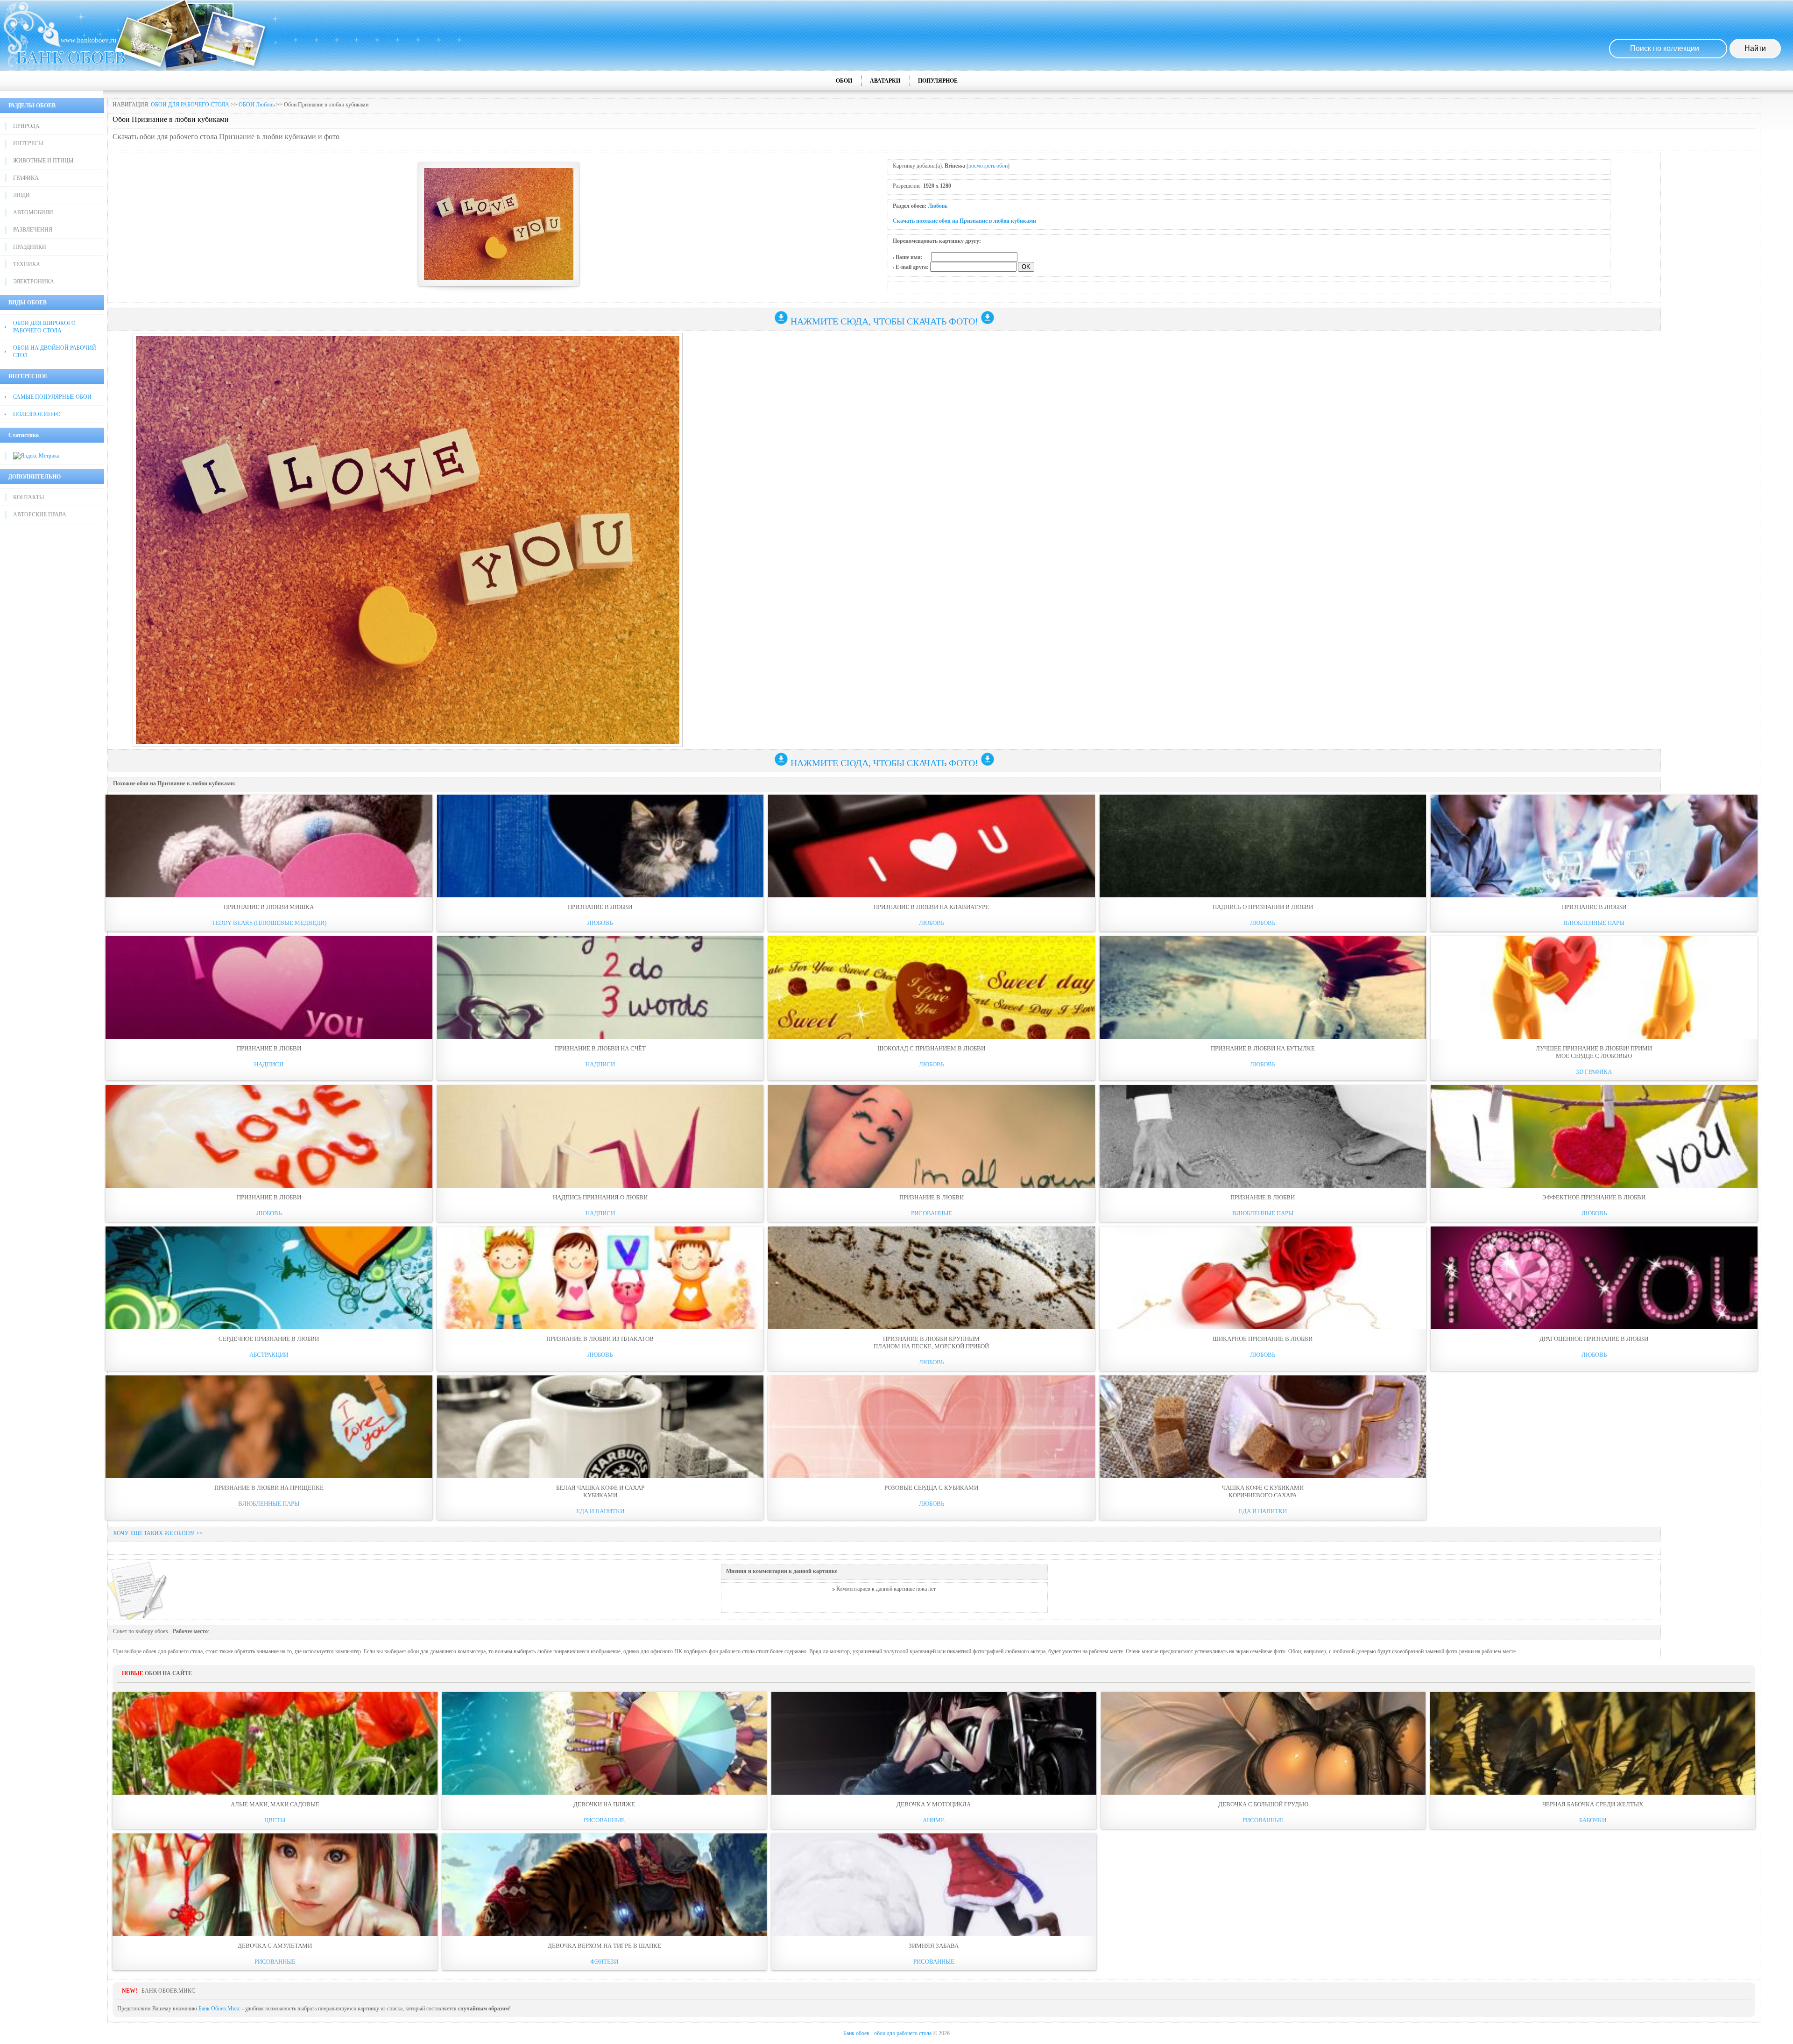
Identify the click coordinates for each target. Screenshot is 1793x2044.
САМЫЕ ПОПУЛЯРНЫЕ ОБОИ (52, 397)
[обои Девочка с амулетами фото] (275, 1885)
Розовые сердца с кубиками (931, 1488)
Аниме (934, 1820)
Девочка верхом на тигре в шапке (604, 1946)
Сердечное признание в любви (269, 1339)
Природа (26, 126)
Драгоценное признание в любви (1594, 1339)
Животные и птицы (43, 161)
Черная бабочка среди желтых (1593, 1804)
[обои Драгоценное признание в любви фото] (1594, 1278)
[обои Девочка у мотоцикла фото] (934, 1743)
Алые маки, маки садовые (275, 1804)
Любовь (938, 206)
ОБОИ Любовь (257, 105)
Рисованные (932, 1213)
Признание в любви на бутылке (1263, 1048)
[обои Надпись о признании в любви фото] (1263, 846)
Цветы (275, 1820)
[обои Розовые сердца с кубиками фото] (932, 1427)
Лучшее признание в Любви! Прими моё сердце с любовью (1594, 1052)
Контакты (28, 497)
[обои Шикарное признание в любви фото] (1263, 1278)
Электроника (34, 282)
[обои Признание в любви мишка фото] (269, 846)
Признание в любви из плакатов (600, 1339)
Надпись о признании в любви (1263, 907)
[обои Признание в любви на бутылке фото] (1263, 987)
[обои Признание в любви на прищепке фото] (269, 1427)
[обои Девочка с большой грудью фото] (1264, 1743)
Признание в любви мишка (269, 907)
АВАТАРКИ (885, 81)
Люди (21, 195)
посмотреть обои (988, 166)
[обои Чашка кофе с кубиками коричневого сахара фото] (1263, 1427)
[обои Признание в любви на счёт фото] (600, 987)
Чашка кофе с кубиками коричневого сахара (1263, 1491)
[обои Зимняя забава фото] (934, 1885)
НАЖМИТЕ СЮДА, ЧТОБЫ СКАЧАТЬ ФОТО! (884, 321)
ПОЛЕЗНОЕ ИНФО (37, 414)
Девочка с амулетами (275, 1946)
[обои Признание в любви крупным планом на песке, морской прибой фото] (932, 1278)
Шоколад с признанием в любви (931, 1048)
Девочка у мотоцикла (934, 1804)
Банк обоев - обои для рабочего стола (887, 2033)
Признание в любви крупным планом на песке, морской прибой (931, 1343)
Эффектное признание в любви (1594, 1197)
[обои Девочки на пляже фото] (605, 1743)
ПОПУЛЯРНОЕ (938, 81)
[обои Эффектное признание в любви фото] (1594, 1136)
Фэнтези (604, 1962)
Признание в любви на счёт (600, 1048)
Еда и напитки (600, 1511)
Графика (26, 178)
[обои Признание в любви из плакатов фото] (600, 1278)
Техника (27, 264)
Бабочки (1593, 1820)
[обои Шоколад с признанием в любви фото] (932, 987)
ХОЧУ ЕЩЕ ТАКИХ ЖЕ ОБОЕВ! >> (158, 1533)
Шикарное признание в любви (1263, 1339)
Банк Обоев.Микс (219, 2009)
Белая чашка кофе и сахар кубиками (600, 1491)
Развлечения (33, 230)
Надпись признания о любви (600, 1197)
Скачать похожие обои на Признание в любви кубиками (964, 221)
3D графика (1594, 1072)
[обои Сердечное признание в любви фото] (269, 1278)
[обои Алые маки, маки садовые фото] (275, 1743)
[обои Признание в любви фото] (600, 846)
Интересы (28, 143)
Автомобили (33, 212)
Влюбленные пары (1594, 923)
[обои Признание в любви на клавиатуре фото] (932, 846)
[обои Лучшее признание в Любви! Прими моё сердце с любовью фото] (1594, 987)
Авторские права (40, 515)
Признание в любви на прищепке (269, 1488)
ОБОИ (844, 81)
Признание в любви (600, 907)
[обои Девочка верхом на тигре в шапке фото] (605, 1885)
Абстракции (269, 1355)
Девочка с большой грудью (1263, 1804)
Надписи (269, 1064)
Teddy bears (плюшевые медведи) (269, 923)
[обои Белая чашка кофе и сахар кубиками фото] (600, 1427)
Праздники (30, 247)
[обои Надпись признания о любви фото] (600, 1136)
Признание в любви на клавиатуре (931, 907)
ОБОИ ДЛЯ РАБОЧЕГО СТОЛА (190, 105)
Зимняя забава (934, 1946)
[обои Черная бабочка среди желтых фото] (1593, 1743)
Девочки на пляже (604, 1804)
